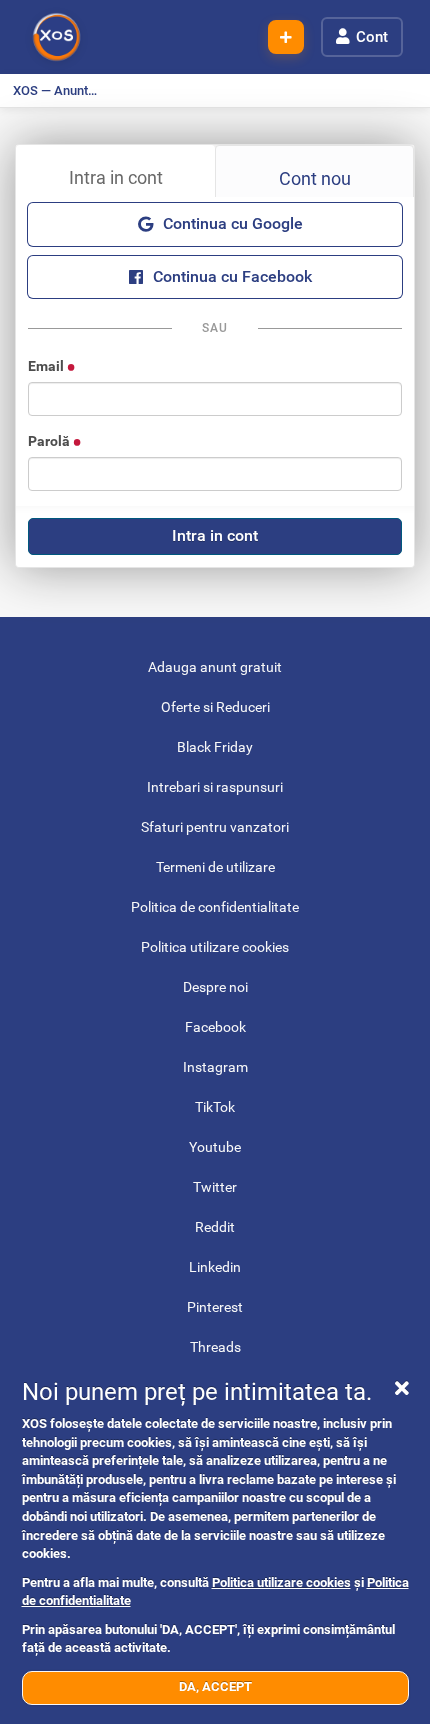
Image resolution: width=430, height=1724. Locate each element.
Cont (372, 37)
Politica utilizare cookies (281, 1582)
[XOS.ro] (57, 37)
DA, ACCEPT (215, 1686)
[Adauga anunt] (286, 37)
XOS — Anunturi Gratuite (61, 90)
